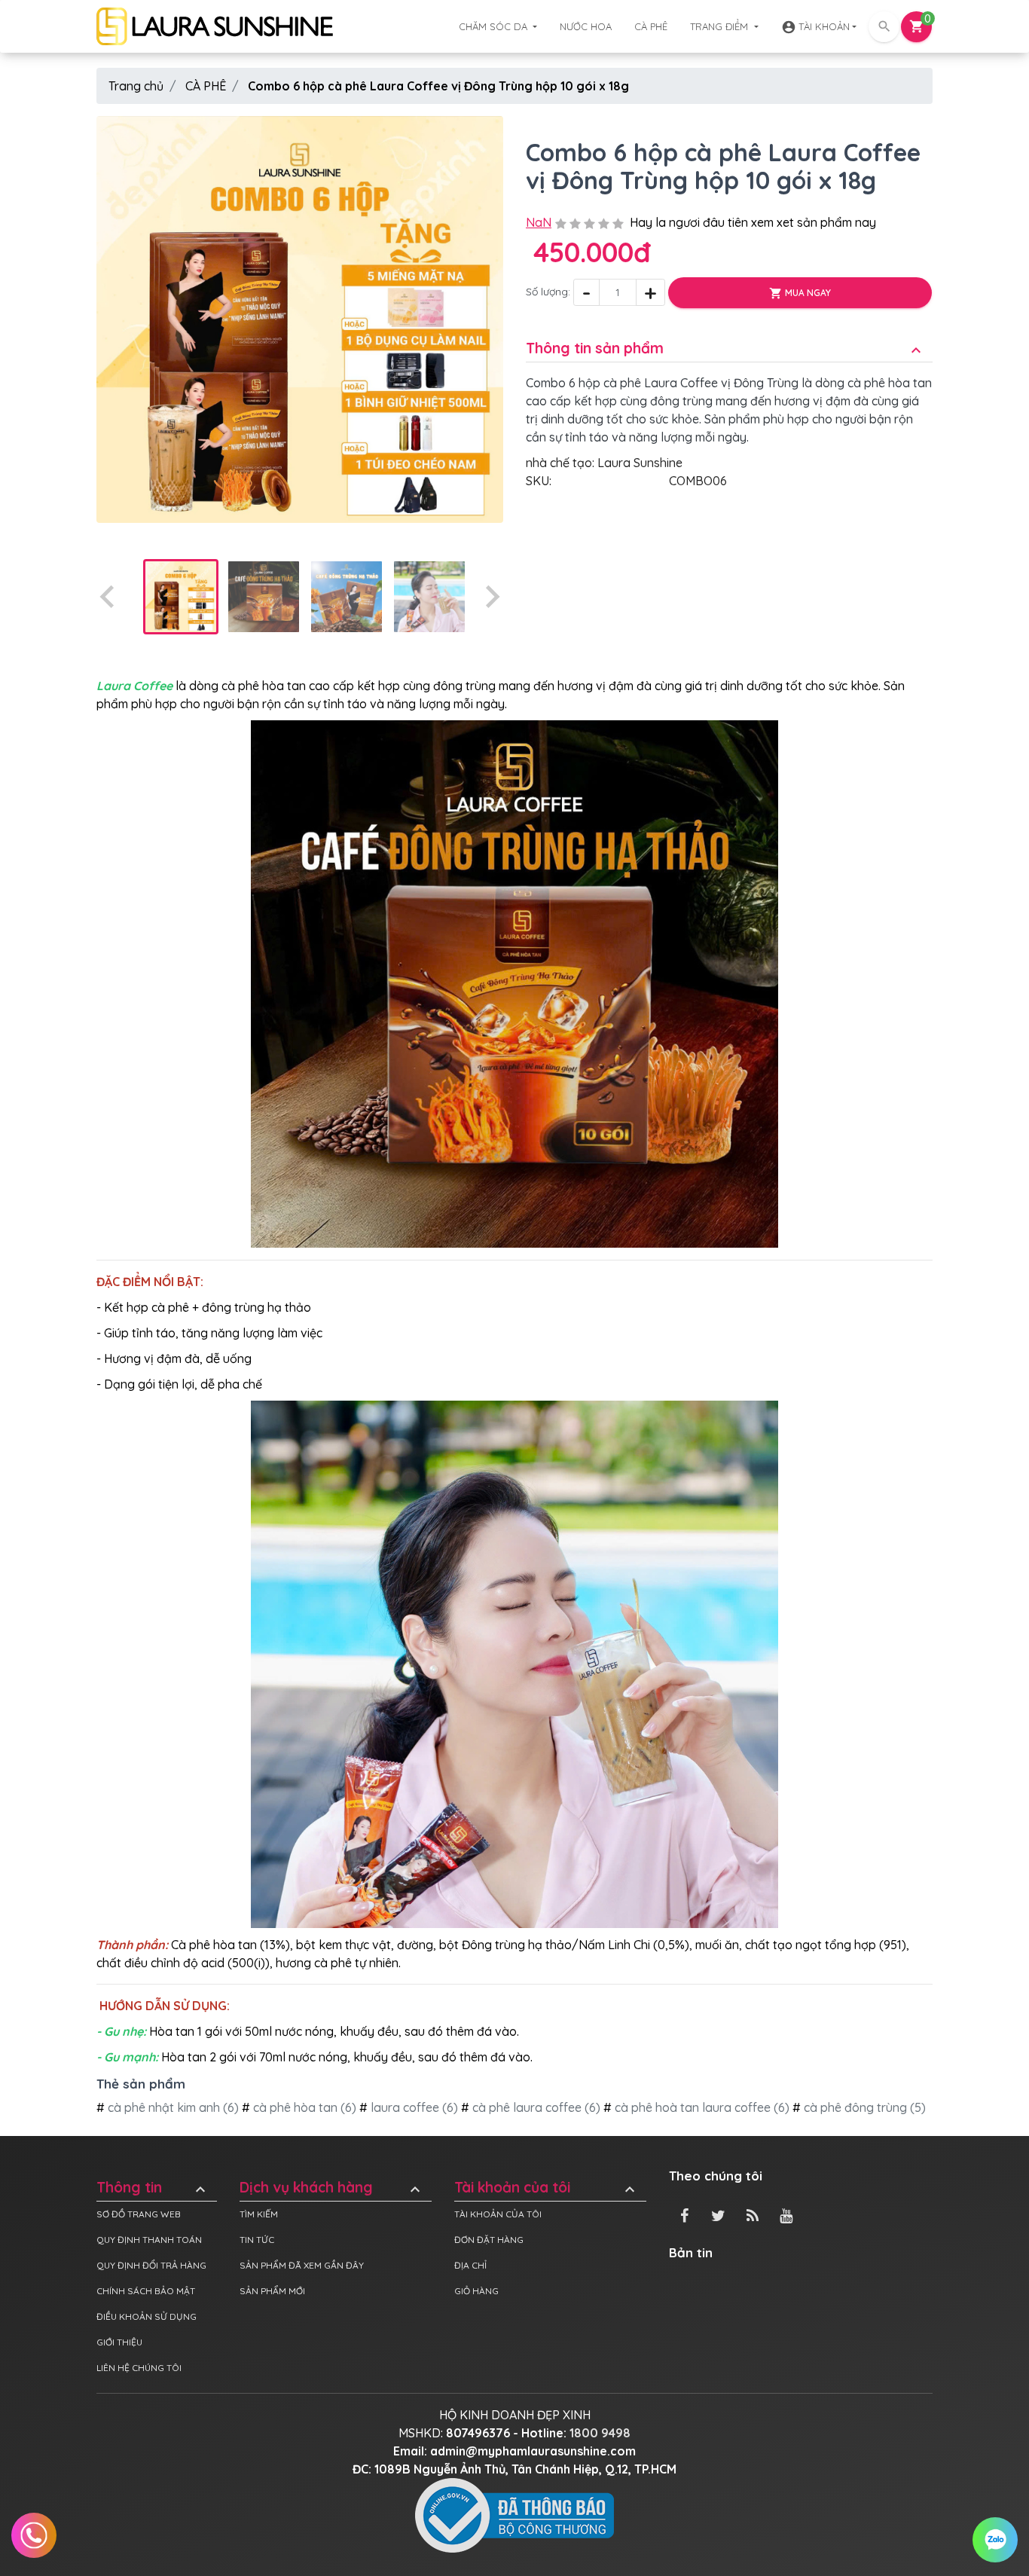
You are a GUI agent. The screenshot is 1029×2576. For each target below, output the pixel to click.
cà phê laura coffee (525, 2107)
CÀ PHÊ (651, 26)
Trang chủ (136, 86)
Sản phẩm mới (272, 2291)
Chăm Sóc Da (495, 26)
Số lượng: (548, 292)
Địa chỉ (470, 2265)
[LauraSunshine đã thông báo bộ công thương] (514, 2514)
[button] (181, 597)
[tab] (729, 337)
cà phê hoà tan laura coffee (691, 2107)
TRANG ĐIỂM (721, 26)
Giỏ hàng (476, 2291)
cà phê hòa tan (294, 2107)
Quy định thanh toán (149, 2240)
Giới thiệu (119, 2342)
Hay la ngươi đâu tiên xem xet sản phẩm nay (753, 222)
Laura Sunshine (640, 463)
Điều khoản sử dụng (147, 2316)
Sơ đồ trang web (139, 2214)
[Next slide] (491, 597)
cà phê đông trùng (854, 2107)
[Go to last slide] (108, 597)
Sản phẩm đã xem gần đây (302, 2265)
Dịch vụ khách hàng (332, 2188)
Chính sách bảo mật (146, 2291)
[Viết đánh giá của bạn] (589, 222)
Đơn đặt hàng (489, 2240)
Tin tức (257, 2240)
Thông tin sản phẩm (725, 348)
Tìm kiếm (259, 2214)
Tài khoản (815, 27)
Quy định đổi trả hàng (151, 2265)
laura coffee (403, 2107)
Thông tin (153, 2188)
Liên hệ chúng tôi (139, 2368)
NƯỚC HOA (586, 26)
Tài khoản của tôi (547, 2188)
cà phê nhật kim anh (162, 2107)
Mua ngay (800, 293)
